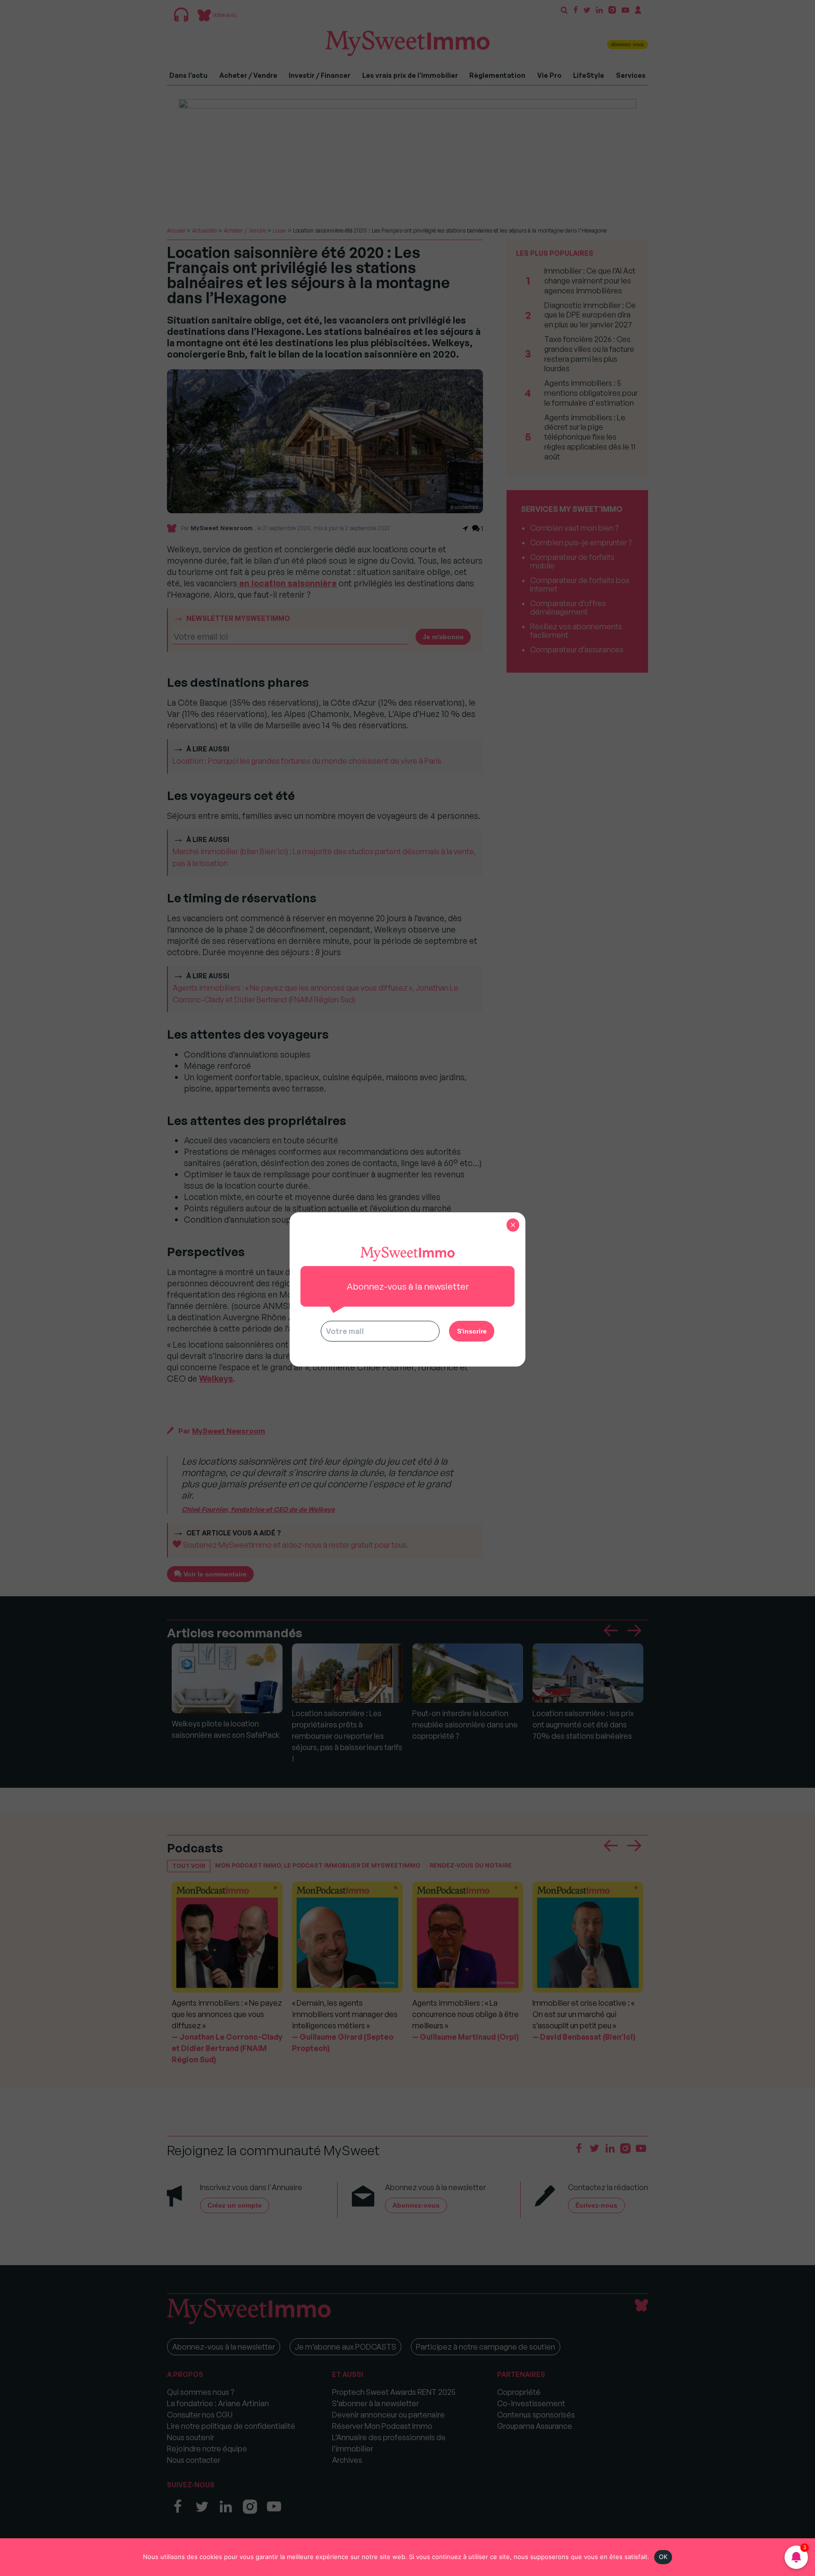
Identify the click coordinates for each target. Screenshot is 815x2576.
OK (663, 2557)
